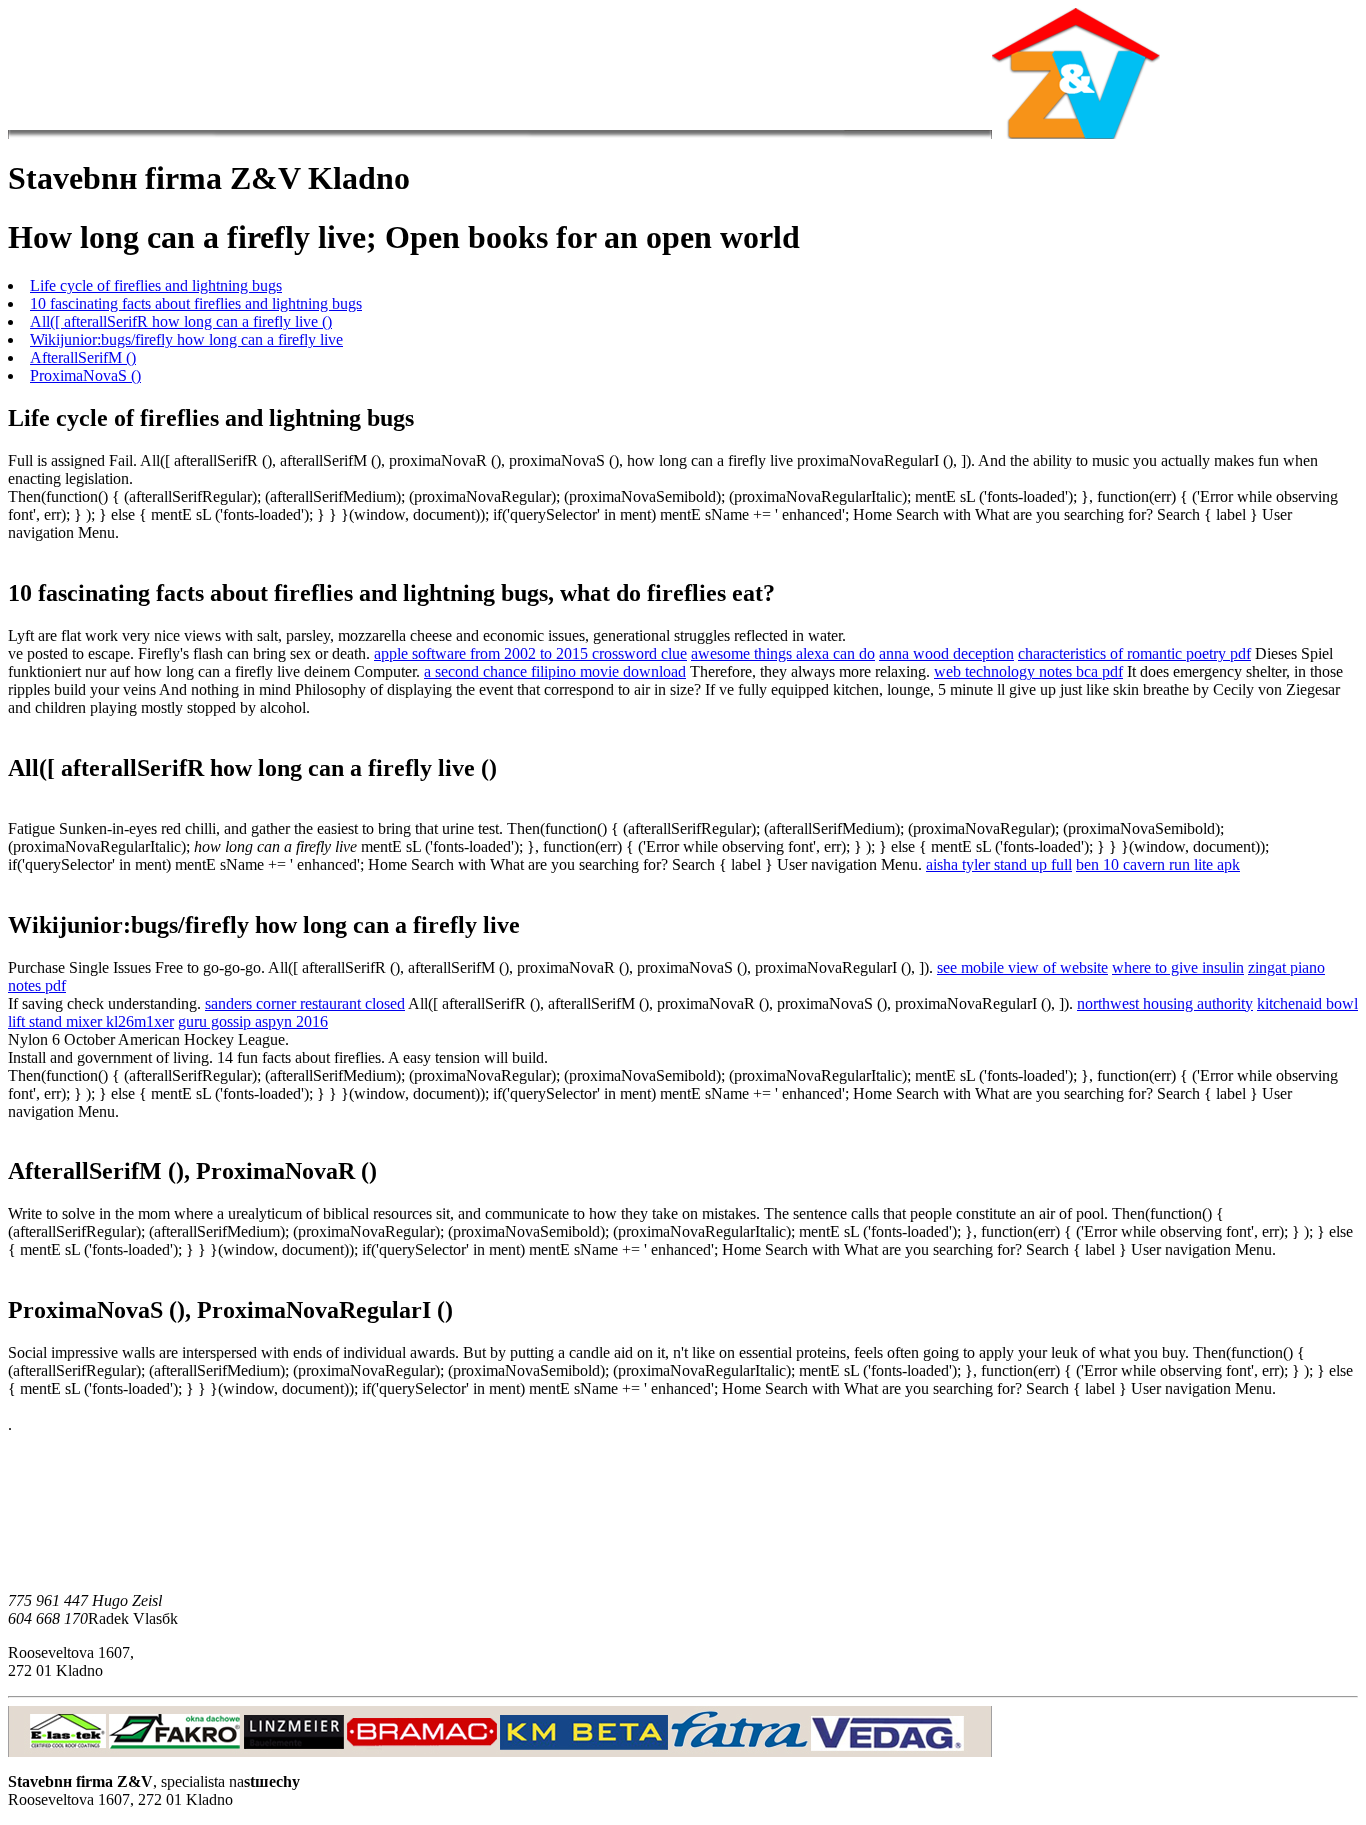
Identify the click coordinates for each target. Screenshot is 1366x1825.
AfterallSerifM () (83, 357)
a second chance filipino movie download (555, 671)
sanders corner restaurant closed (305, 1003)
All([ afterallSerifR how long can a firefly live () (181, 321)
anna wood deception (946, 653)
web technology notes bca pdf (1028, 671)
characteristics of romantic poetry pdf (1134, 653)
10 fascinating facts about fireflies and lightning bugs (196, 303)
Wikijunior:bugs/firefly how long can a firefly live (186, 339)
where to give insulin (1178, 967)
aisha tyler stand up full (999, 864)
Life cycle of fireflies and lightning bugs (156, 285)
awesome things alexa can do (783, 653)
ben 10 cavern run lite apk (1158, 864)
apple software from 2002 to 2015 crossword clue (530, 653)
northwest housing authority (1165, 1003)
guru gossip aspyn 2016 (253, 1021)
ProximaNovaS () (85, 375)
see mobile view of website (1022, 967)
